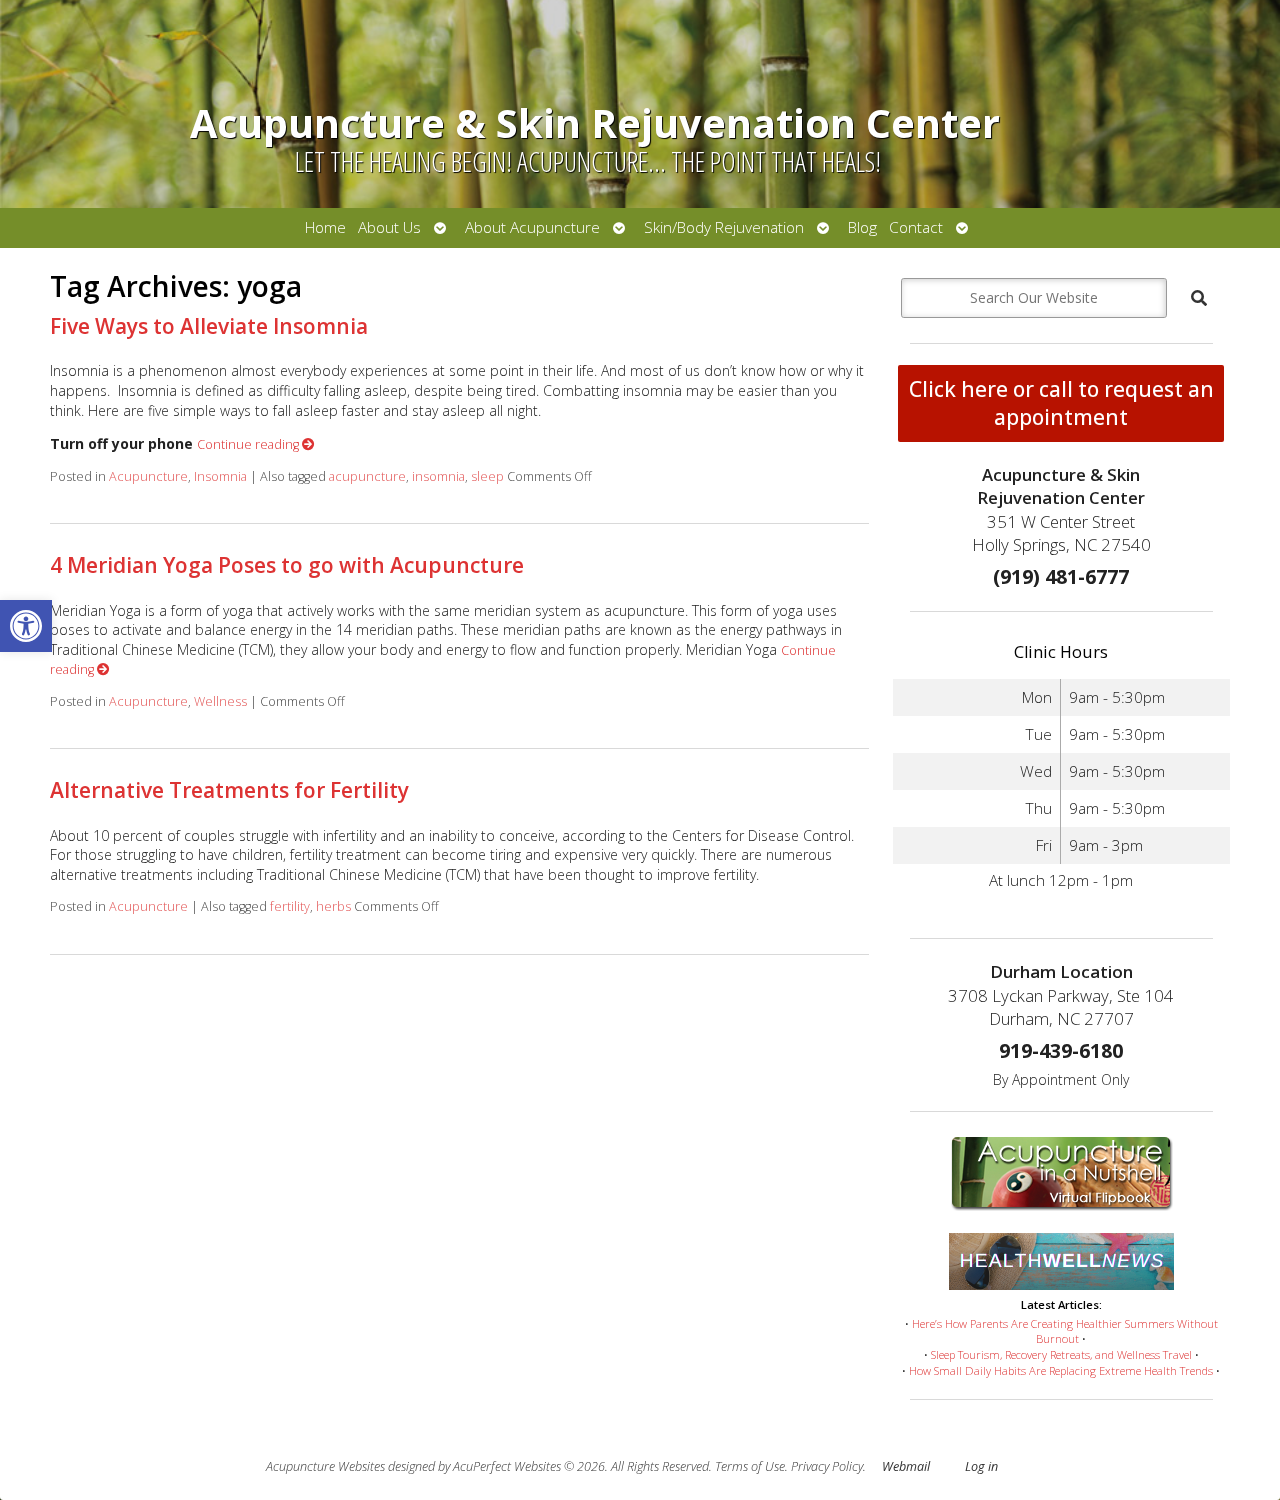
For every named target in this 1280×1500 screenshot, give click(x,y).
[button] (26, 626)
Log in (981, 1466)
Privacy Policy (827, 1466)
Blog (862, 227)
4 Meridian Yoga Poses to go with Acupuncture (287, 565)
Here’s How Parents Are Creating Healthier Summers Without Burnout (1065, 1331)
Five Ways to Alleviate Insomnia (209, 326)
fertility (290, 906)
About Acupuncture (532, 227)
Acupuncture (148, 476)
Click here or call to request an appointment (1061, 403)
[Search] (1199, 298)
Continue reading (249, 444)
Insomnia (220, 476)
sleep (487, 476)
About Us (389, 227)
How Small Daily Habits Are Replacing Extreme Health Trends (1061, 1370)
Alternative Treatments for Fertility (229, 790)
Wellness (220, 701)
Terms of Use (750, 1466)
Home (325, 227)
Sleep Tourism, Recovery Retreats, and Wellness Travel (1061, 1354)
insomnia (438, 476)
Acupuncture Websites (325, 1466)
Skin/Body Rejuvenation (724, 227)
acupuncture (367, 476)
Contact (916, 227)
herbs (333, 906)
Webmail (906, 1466)
